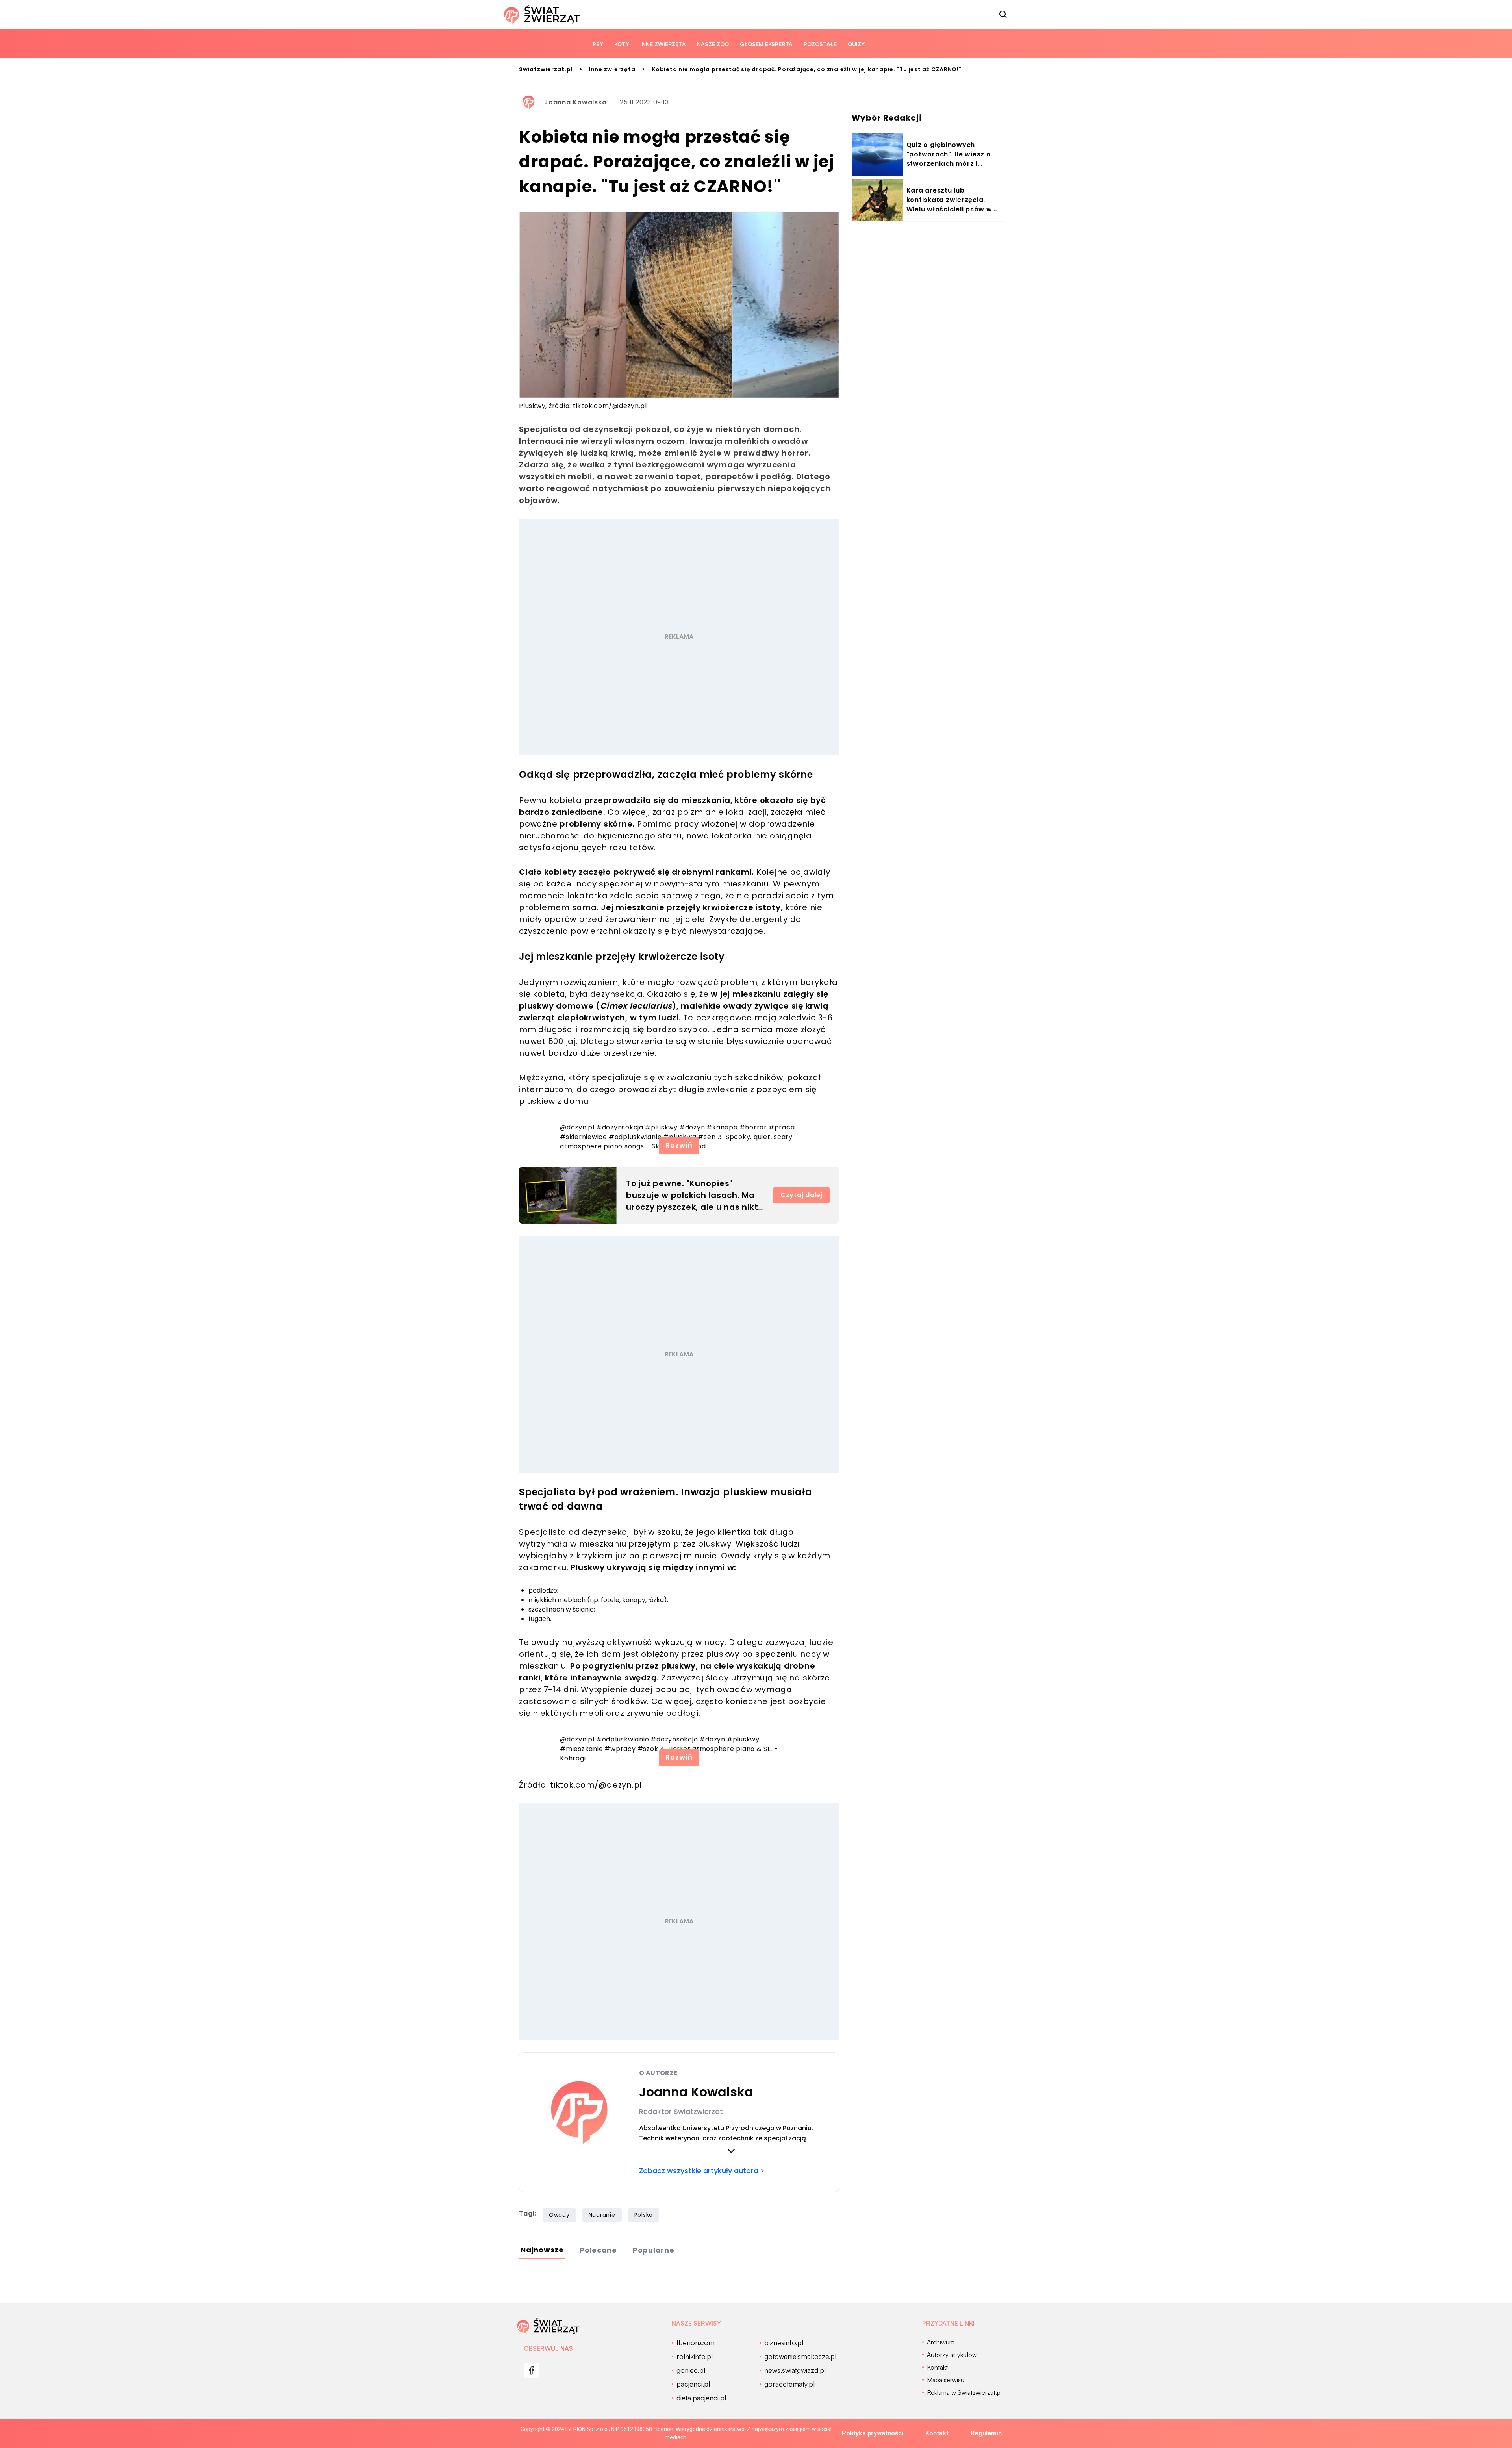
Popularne (654, 2250)
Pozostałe (820, 44)
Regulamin (986, 2433)
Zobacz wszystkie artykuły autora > (702, 2171)
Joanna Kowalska (575, 102)
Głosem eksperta (766, 44)
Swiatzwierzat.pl (546, 69)
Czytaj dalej (801, 1195)
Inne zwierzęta (663, 44)
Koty (622, 44)
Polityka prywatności (873, 2433)
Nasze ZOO (713, 44)
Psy (598, 44)
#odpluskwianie (623, 1739)
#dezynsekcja (620, 1127)
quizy (856, 44)
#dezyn (692, 1127)
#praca (782, 1127)
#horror (753, 1127)
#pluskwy (661, 1127)
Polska (644, 2215)
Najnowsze (542, 2250)
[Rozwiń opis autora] (731, 2151)
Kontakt (937, 2433)
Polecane (598, 2250)
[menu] (532, 2370)
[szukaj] (1003, 15)
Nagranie (602, 2215)
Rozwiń (679, 1145)
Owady (559, 2215)
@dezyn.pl (577, 1127)
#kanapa (722, 1127)
